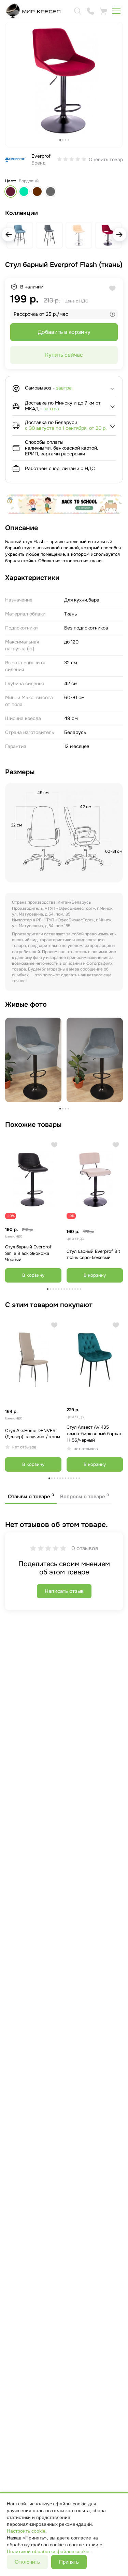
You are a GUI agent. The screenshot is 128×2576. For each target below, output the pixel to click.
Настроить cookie (26, 2531)
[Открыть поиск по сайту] (77, 11)
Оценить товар (106, 159)
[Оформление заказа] (103, 11)
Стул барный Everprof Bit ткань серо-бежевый (93, 1255)
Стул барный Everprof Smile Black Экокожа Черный (28, 1253)
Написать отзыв (64, 1591)
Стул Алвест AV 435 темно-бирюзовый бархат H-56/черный (94, 1433)
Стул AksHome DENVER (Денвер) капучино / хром (33, 1434)
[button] (119, 235)
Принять (69, 2562)
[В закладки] (54, 1145)
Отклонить (27, 2562)
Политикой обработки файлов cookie (48, 2551)
